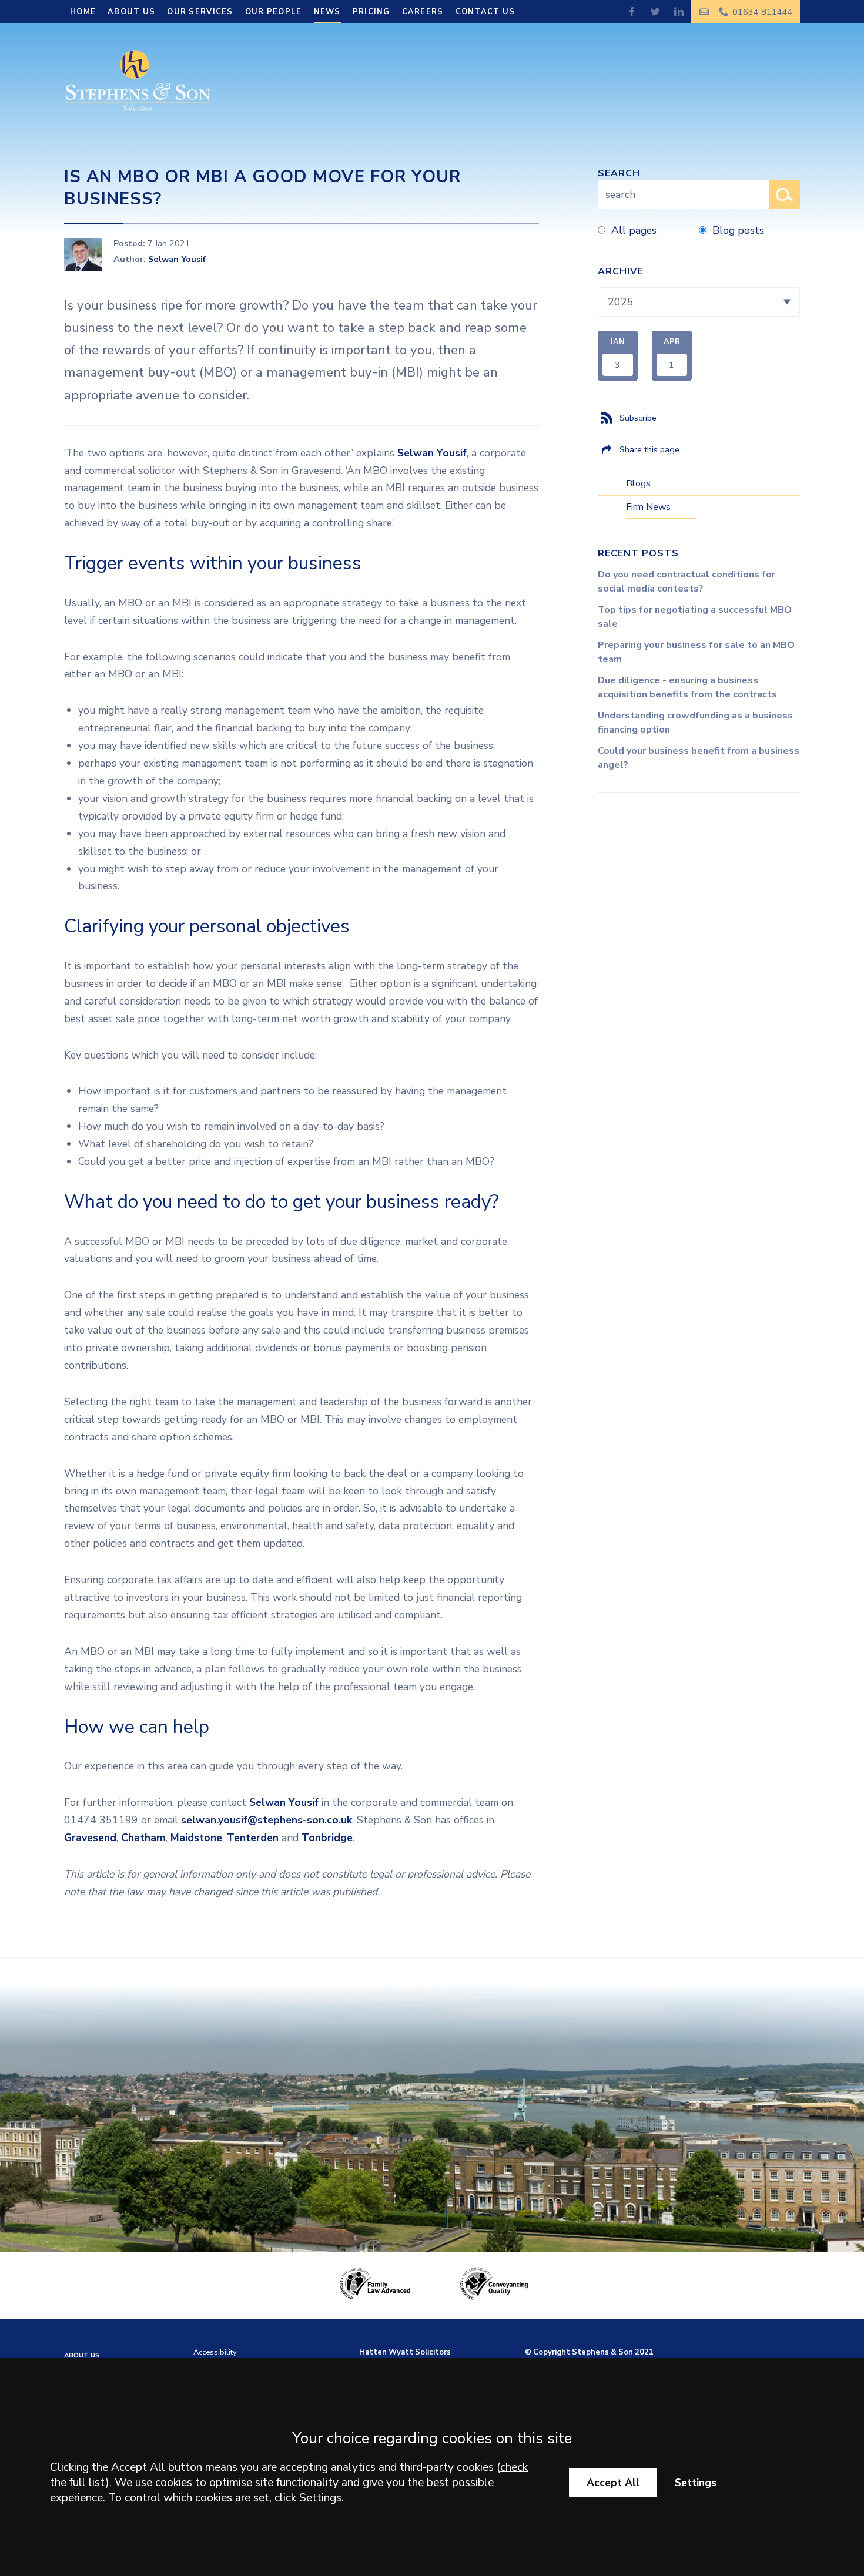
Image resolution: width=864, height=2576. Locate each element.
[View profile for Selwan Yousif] (83, 254)
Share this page (649, 449)
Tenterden (253, 1838)
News (327, 12)
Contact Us (485, 12)
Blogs (638, 483)
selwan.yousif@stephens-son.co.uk (267, 1820)
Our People (274, 12)
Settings (696, 2483)
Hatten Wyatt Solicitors (405, 2352)
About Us (131, 12)
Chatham (143, 1838)
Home (83, 12)
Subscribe (638, 418)
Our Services (200, 12)
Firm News (648, 507)
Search (619, 173)
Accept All (613, 2483)
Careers (423, 12)
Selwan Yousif (177, 259)
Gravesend (90, 1838)
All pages (634, 230)
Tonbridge (327, 1838)
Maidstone (196, 1838)
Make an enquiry (704, 12)
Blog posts (738, 230)
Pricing (371, 12)
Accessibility (215, 2352)
